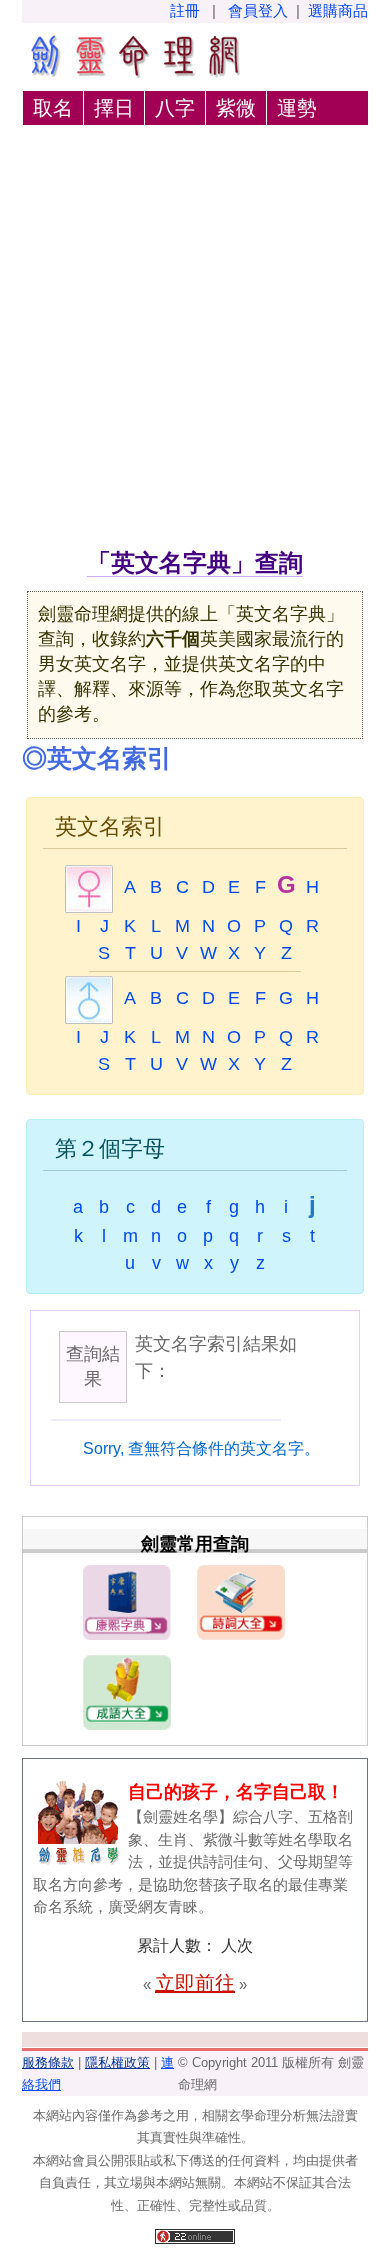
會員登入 (258, 10)
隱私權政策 (117, 2062)
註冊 (185, 10)
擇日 (114, 108)
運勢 (297, 108)
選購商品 (338, 10)
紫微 (236, 108)
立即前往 (195, 1983)
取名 (53, 108)
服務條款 (48, 2062)
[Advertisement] (195, 340)
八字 (175, 108)
